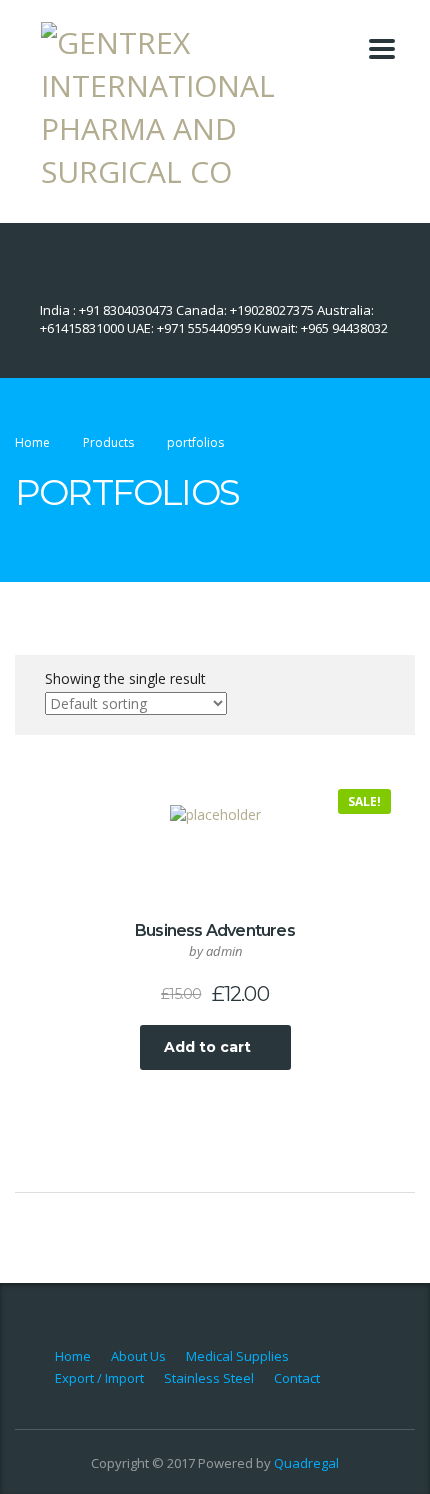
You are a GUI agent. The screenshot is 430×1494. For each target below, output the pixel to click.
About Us (138, 1356)
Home (32, 442)
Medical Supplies (237, 1356)
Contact (297, 1378)
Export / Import (99, 1378)
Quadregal (306, 1463)
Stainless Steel (209, 1378)
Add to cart (207, 1047)
